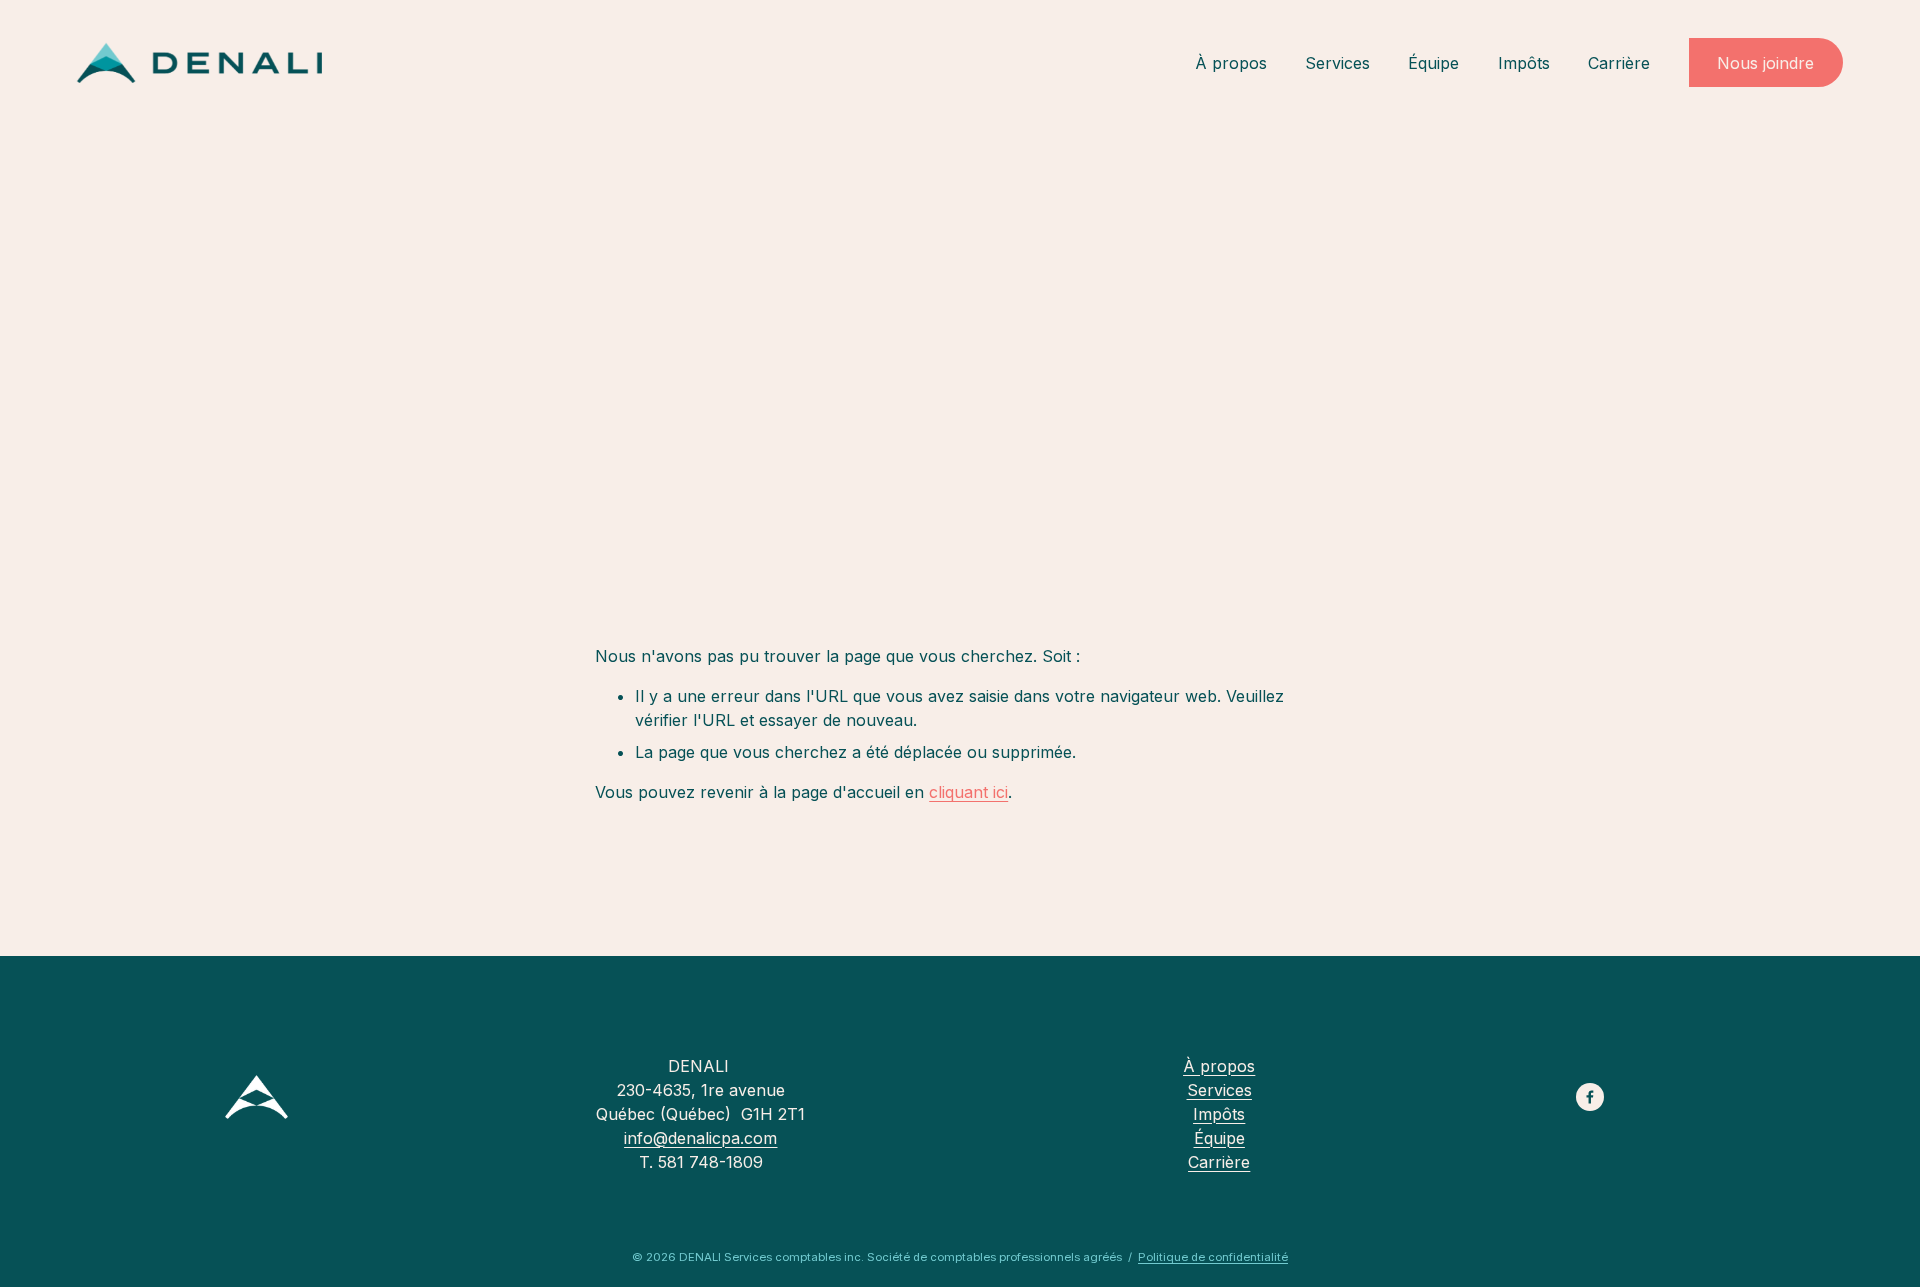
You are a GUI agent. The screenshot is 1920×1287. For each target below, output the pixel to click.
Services (1337, 63)
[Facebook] (1590, 1097)
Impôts (1524, 63)
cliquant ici (968, 792)
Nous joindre (1765, 63)
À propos (1231, 63)
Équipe (1433, 63)
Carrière (1619, 63)
